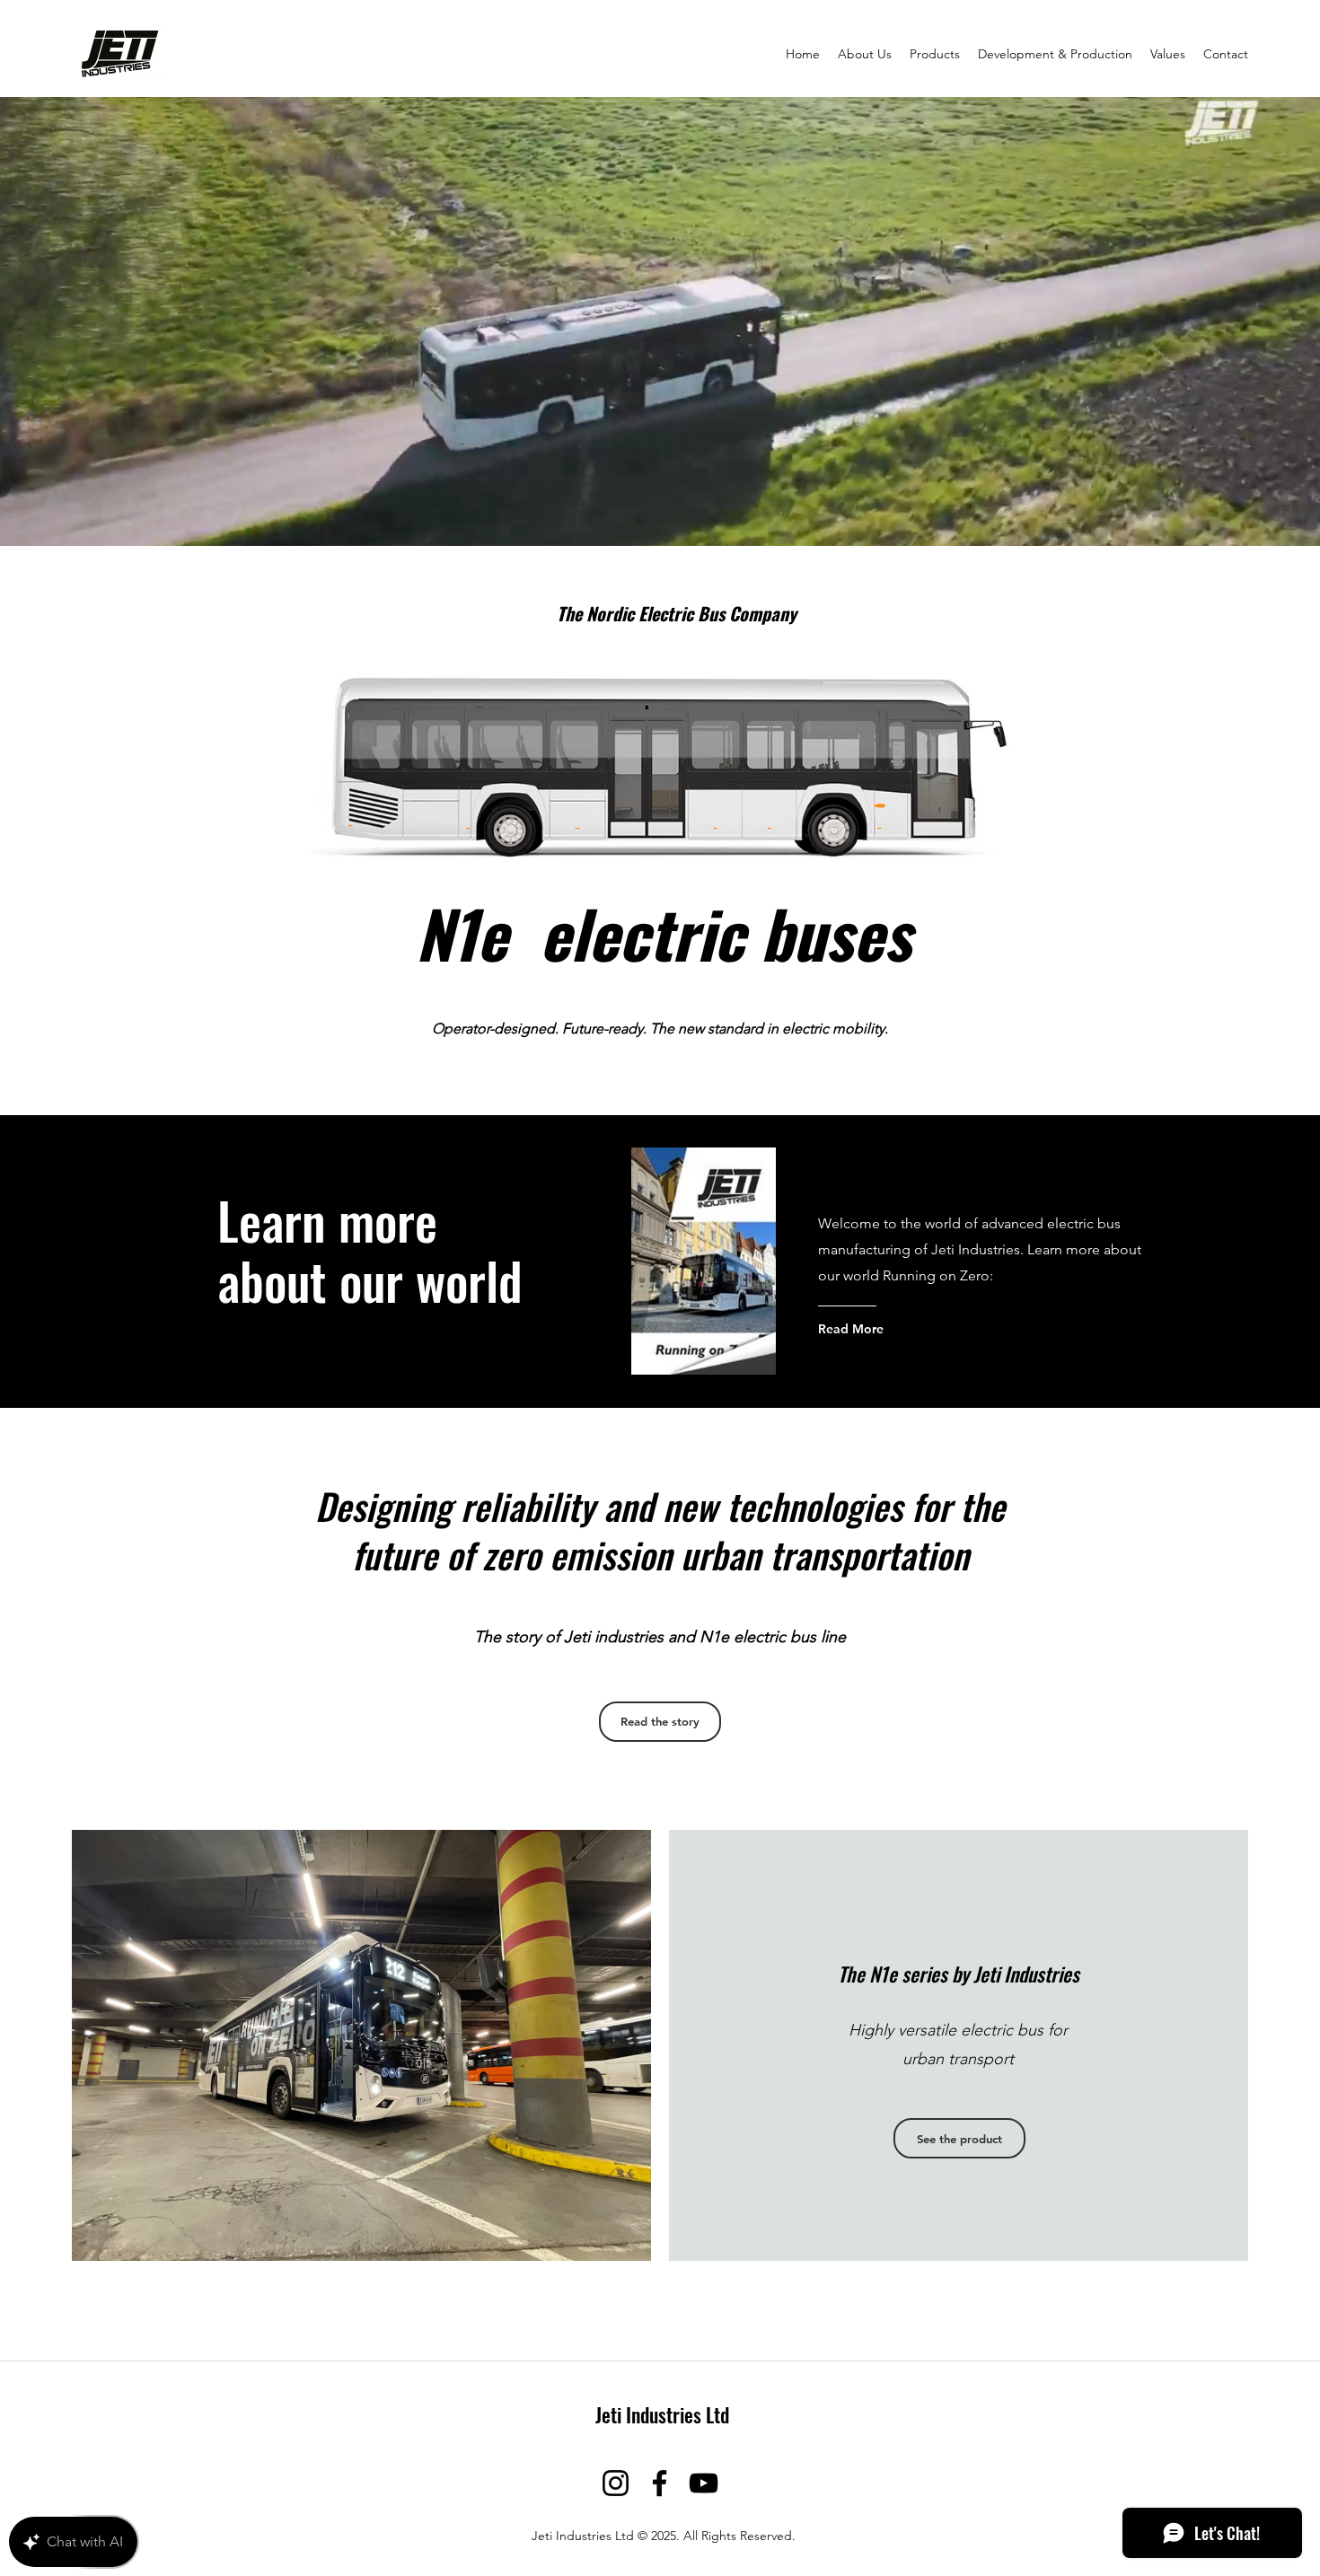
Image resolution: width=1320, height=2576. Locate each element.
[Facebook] (660, 2483)
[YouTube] (704, 2483)
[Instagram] (616, 2483)
